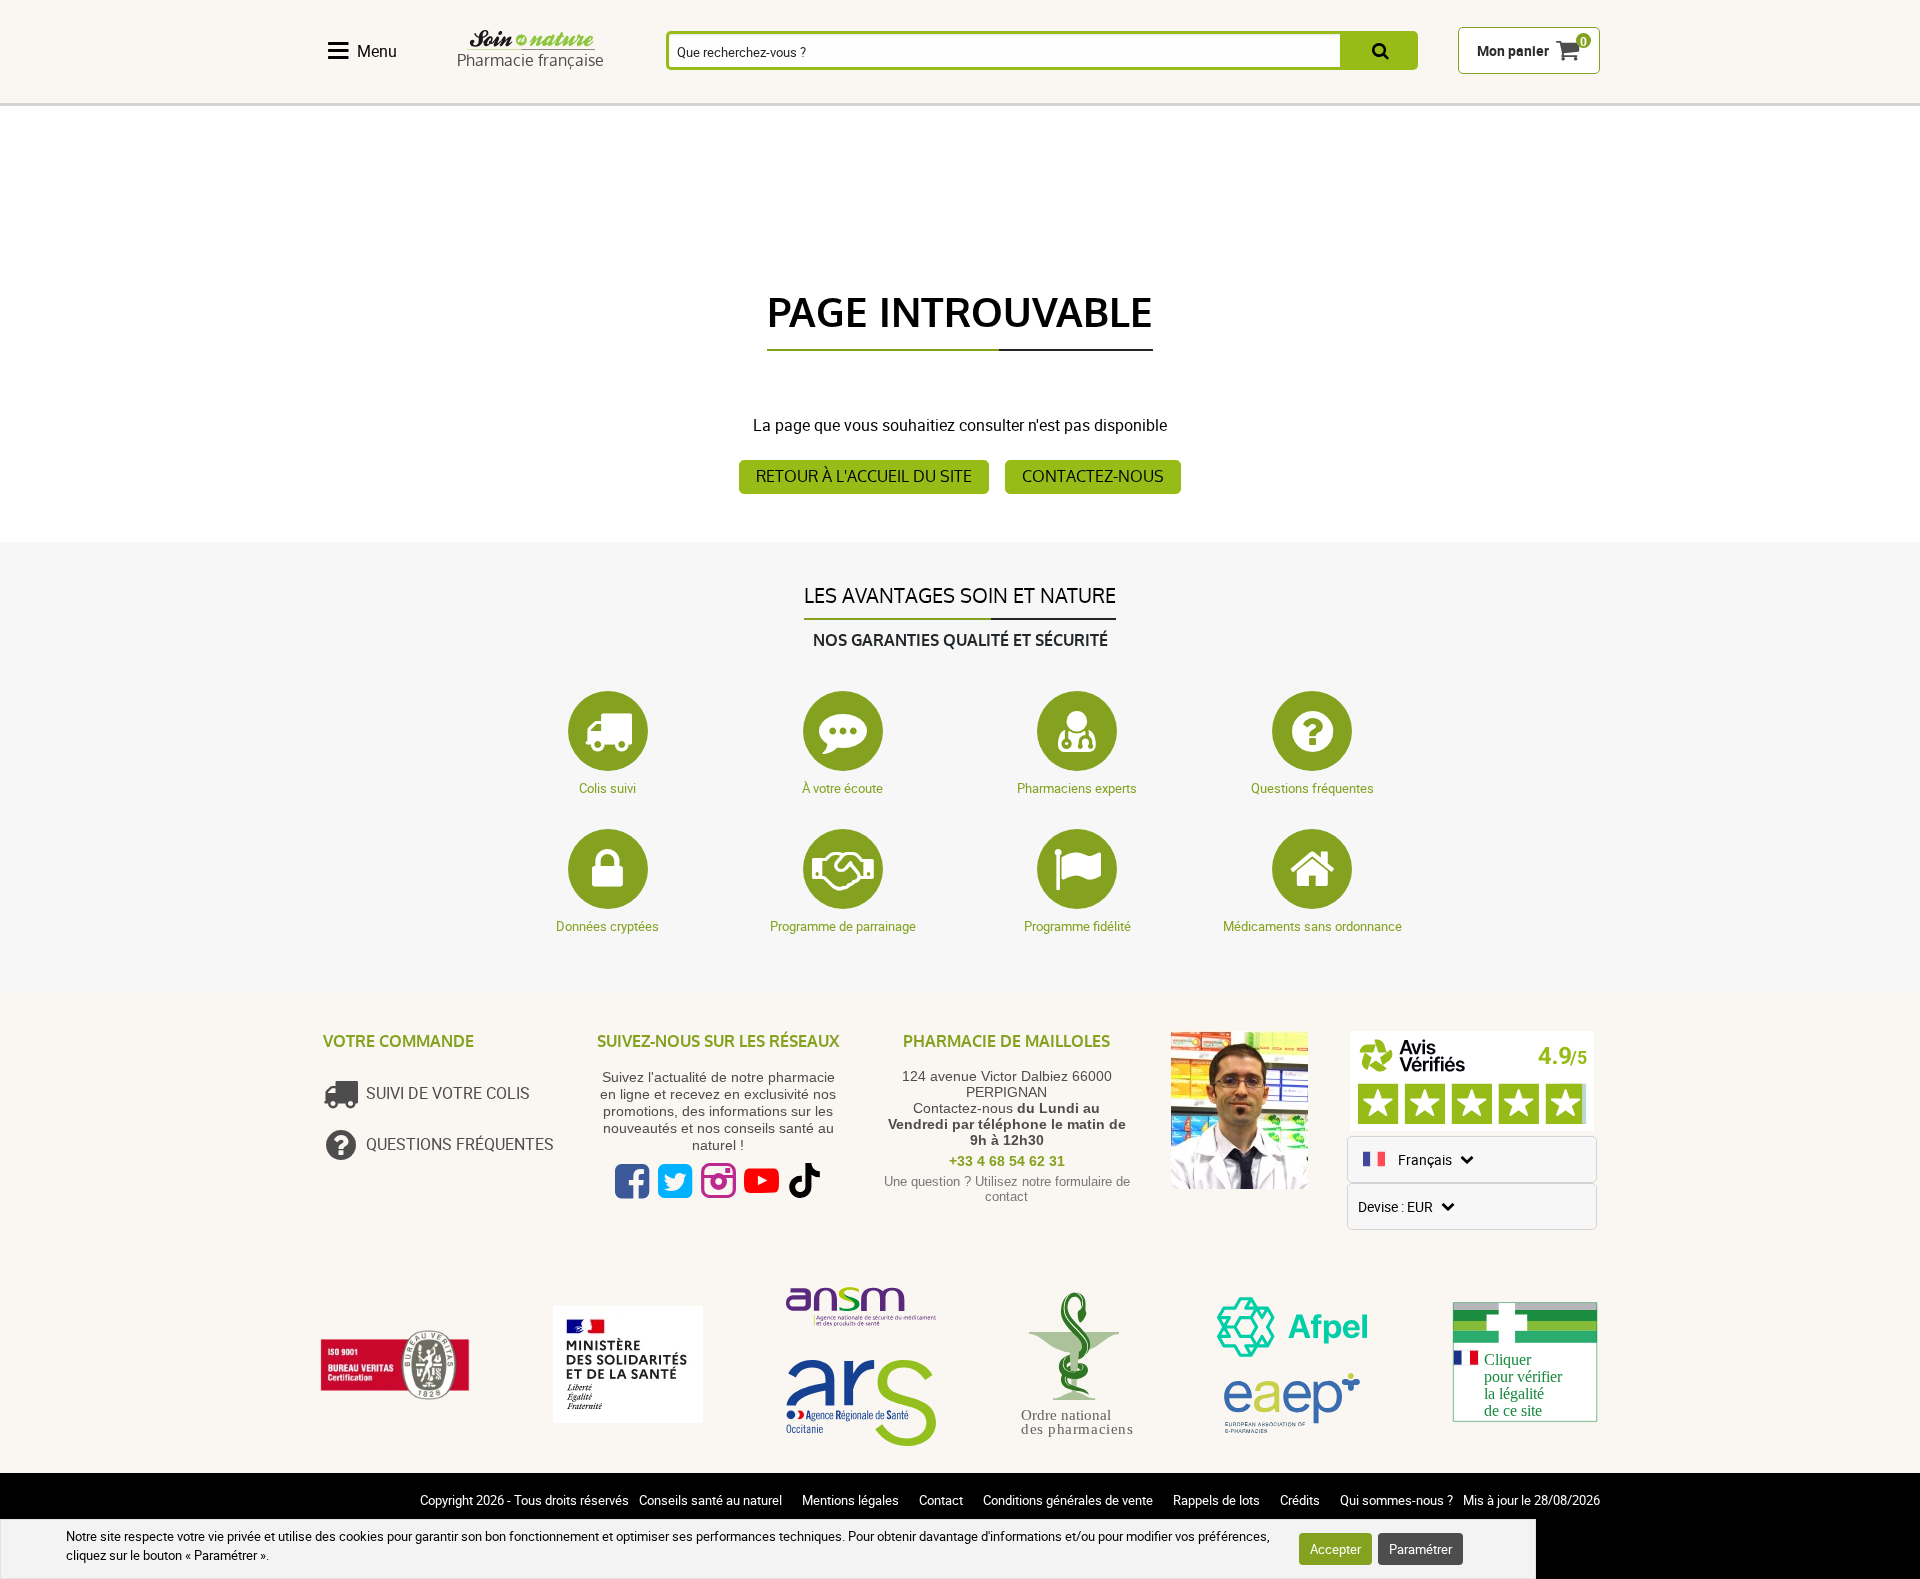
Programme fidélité (1077, 926)
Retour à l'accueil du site (864, 476)
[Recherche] (1380, 51)
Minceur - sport (1138, 93)
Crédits (1300, 1500)
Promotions (1549, 93)
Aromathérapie (700, 93)
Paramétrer (1420, 1549)
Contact (941, 1500)
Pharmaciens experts (1077, 788)
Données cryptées (607, 926)
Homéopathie (587, 93)
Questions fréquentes (1312, 788)
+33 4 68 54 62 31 (1007, 1161)
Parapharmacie (925, 93)
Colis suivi (607, 788)
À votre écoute (842, 788)
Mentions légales (850, 1500)
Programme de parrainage (843, 926)
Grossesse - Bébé (1241, 93)
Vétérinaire (1343, 93)
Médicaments (812, 93)
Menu (377, 51)
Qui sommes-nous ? (1396, 1500)
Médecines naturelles (482, 93)
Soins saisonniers (1036, 93)
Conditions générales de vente (1068, 1500)
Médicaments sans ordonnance (1312, 926)
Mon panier (1513, 51)
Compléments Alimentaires (375, 93)
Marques (1446, 93)
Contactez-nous (1093, 476)
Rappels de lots (1216, 1500)
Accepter (1335, 1549)
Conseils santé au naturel (710, 1500)
